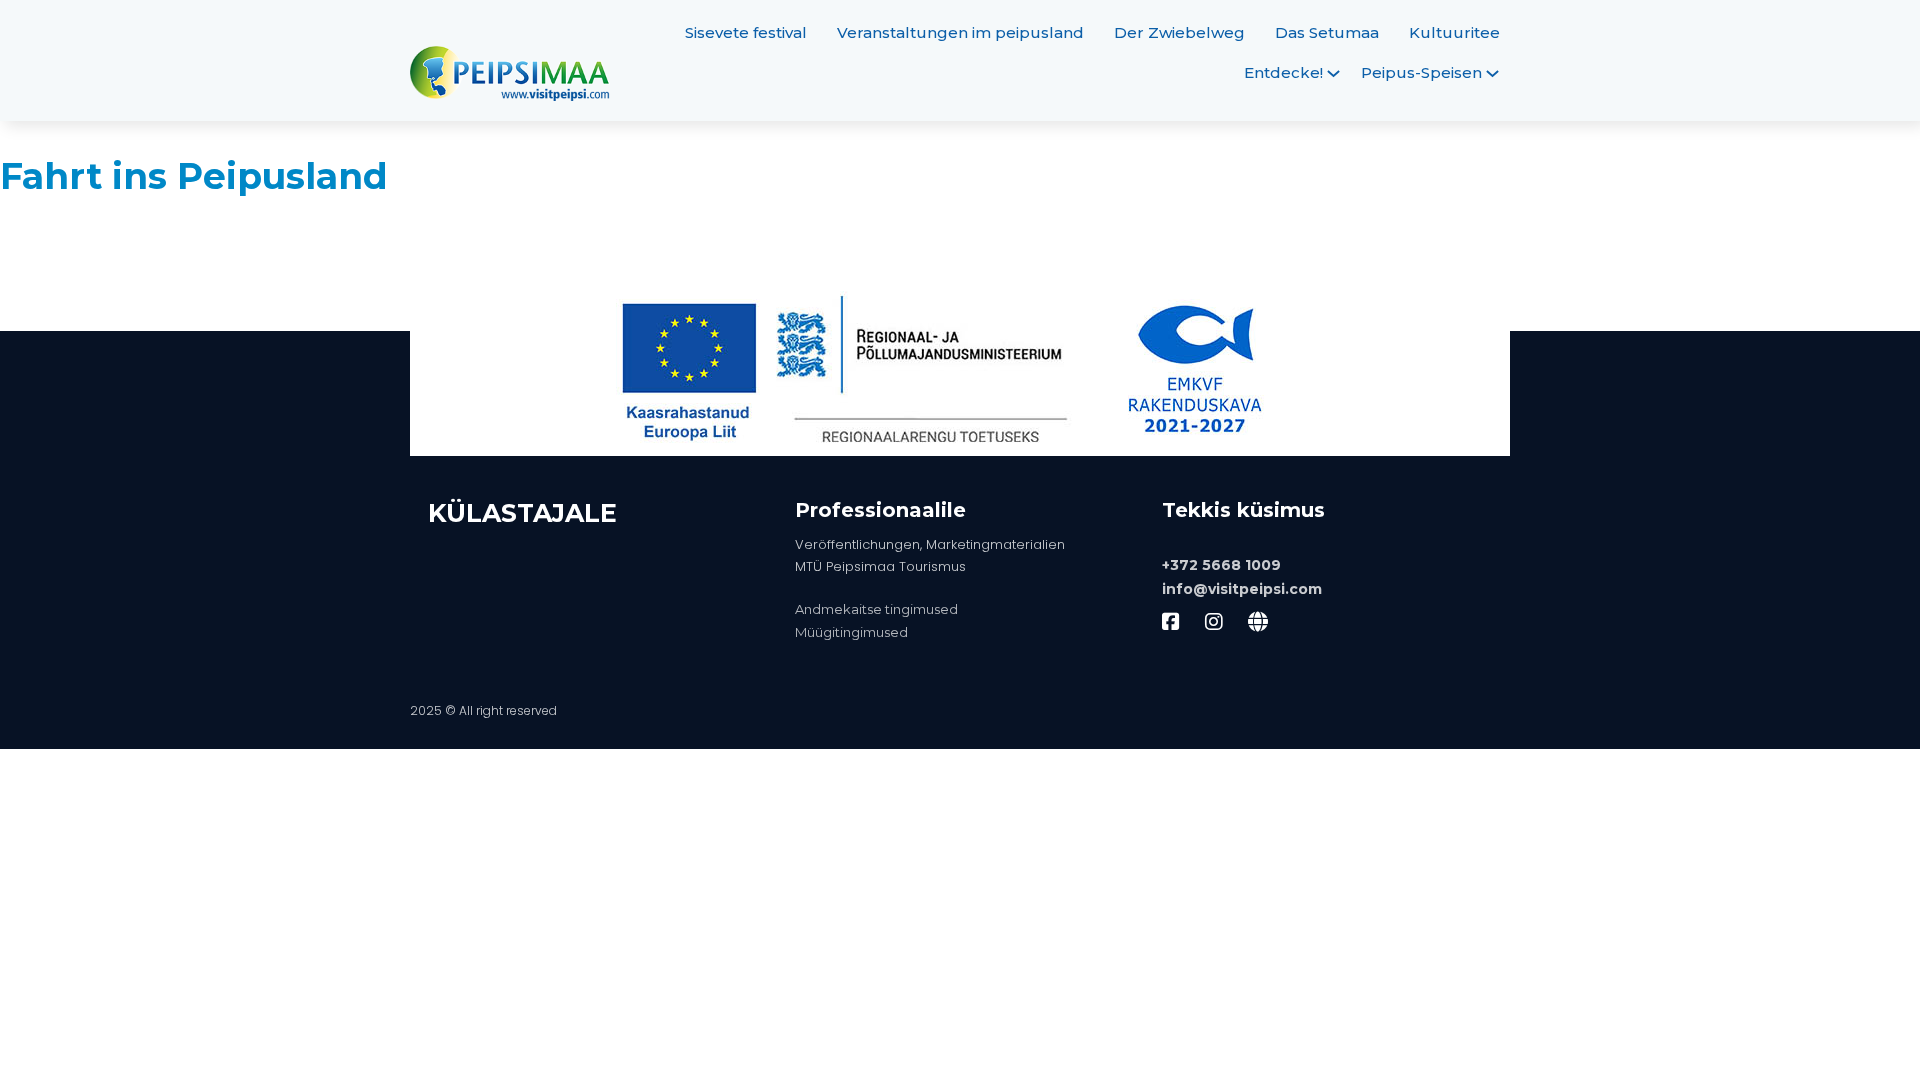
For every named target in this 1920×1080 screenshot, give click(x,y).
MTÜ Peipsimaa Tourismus (880, 566)
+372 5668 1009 (1221, 565)
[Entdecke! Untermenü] (1333, 73)
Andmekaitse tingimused (876, 609)
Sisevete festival (746, 32)
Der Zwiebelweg (1179, 32)
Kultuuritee (1454, 32)
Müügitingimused (851, 632)
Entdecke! (1283, 72)
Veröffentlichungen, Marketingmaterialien (930, 544)
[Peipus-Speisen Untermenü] (1492, 73)
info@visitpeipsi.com (1242, 589)
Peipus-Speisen (1421, 72)
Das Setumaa (1327, 32)
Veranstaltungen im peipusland (960, 32)
